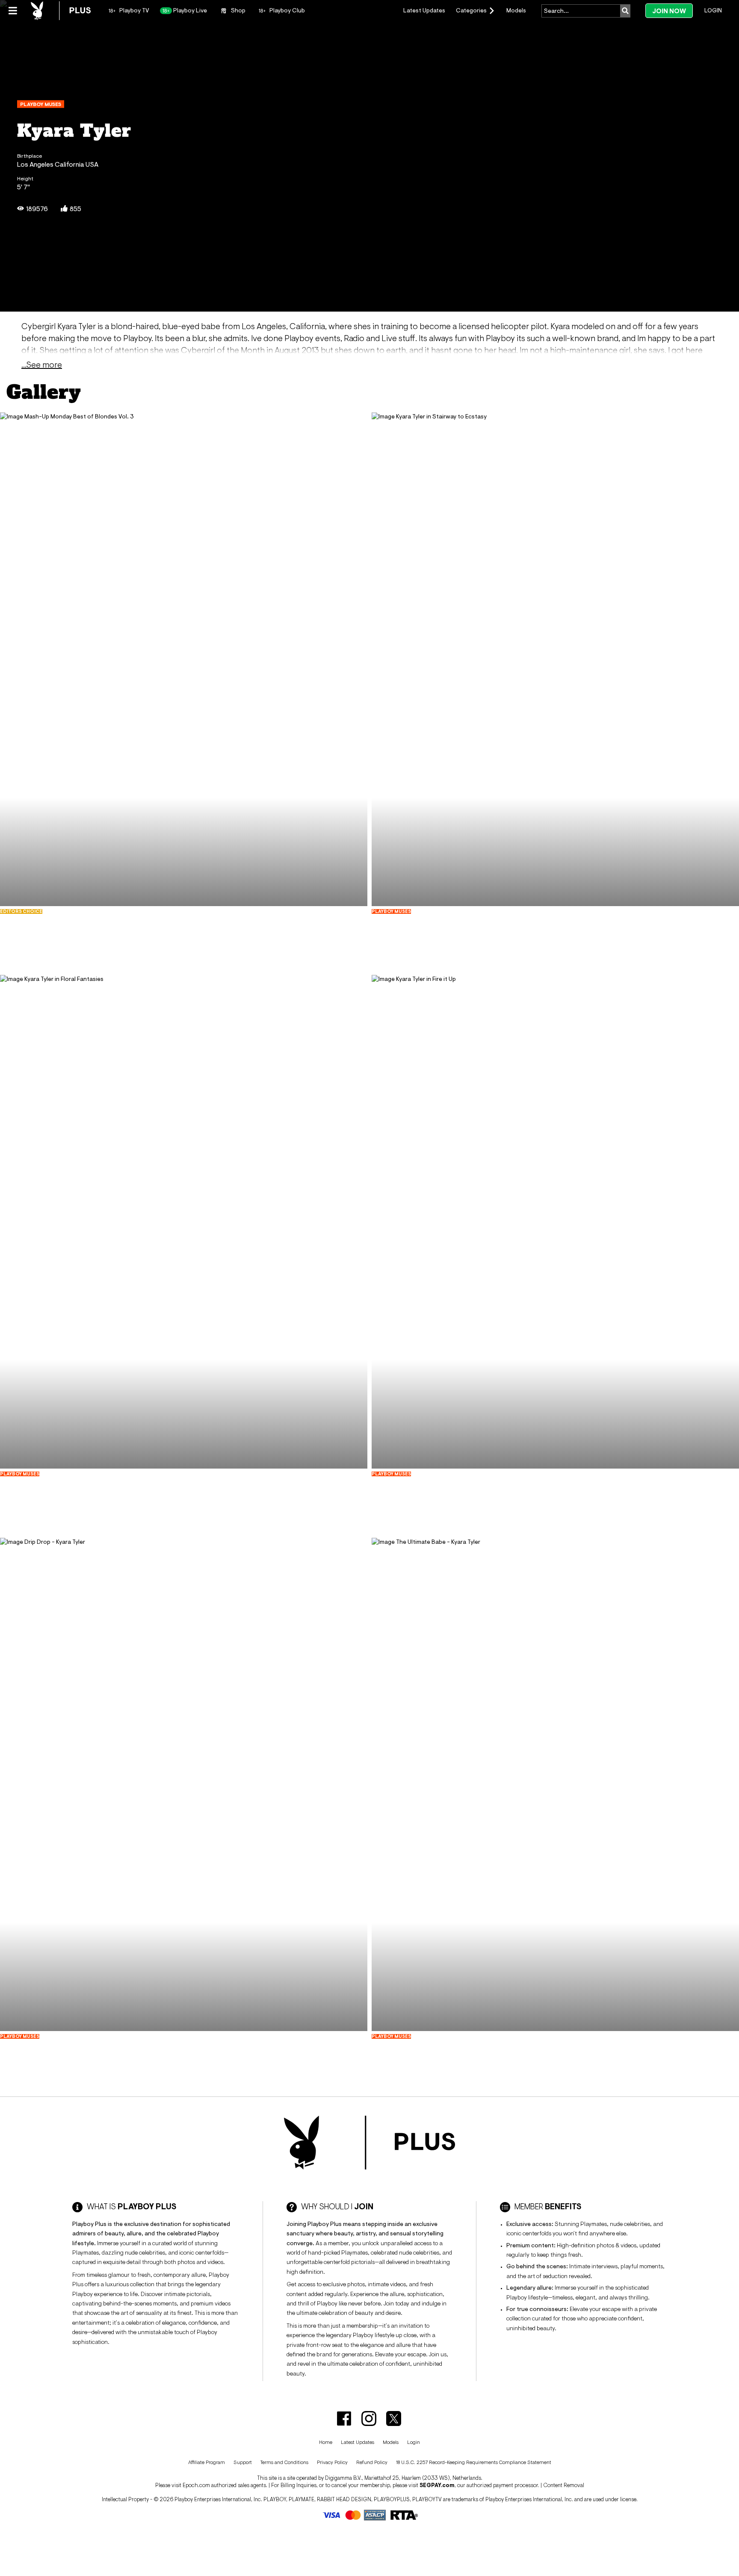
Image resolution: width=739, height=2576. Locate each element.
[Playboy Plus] (61, 11)
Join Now (669, 11)
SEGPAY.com (437, 2485)
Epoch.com (196, 2485)
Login (713, 10)
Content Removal (564, 2485)
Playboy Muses (41, 104)
